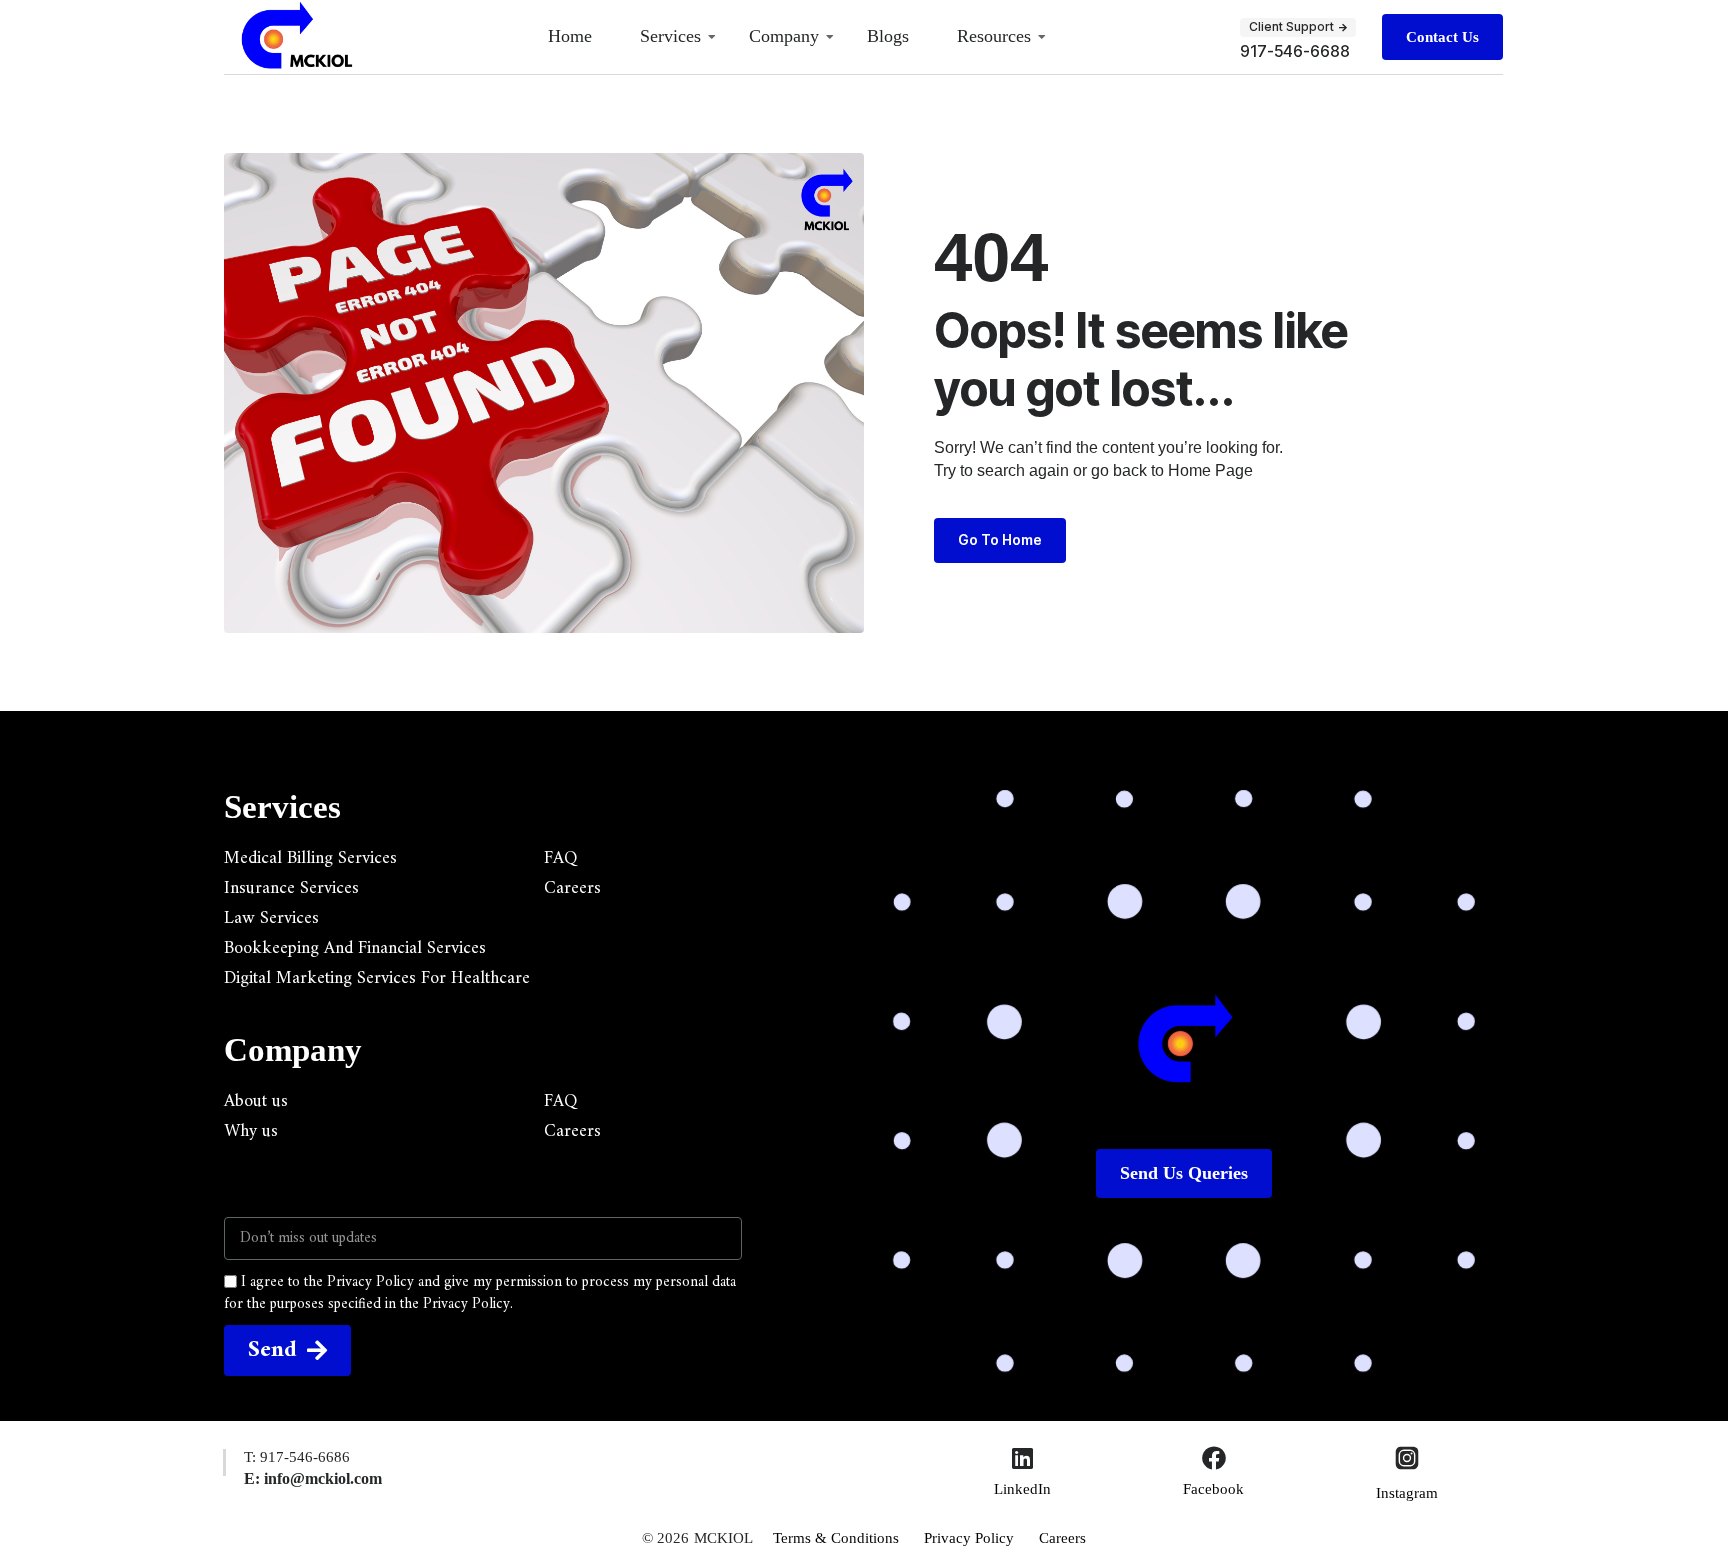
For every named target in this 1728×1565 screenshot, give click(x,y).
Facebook (1213, 1489)
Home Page (1210, 470)
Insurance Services (291, 889)
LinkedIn (1022, 1489)
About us (256, 1102)
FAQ (560, 859)
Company (784, 36)
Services (670, 36)
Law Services (271, 919)
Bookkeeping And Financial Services (355, 949)
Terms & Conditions (836, 1538)
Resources (994, 36)
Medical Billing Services (310, 859)
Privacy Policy (969, 1538)
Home (570, 36)
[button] (1298, 27)
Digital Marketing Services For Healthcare (377, 979)
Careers (572, 889)
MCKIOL (723, 1538)
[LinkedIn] (1023, 1458)
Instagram (1407, 1493)
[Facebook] (1214, 1458)
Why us (251, 1132)
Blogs (888, 36)
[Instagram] (1407, 1460)
